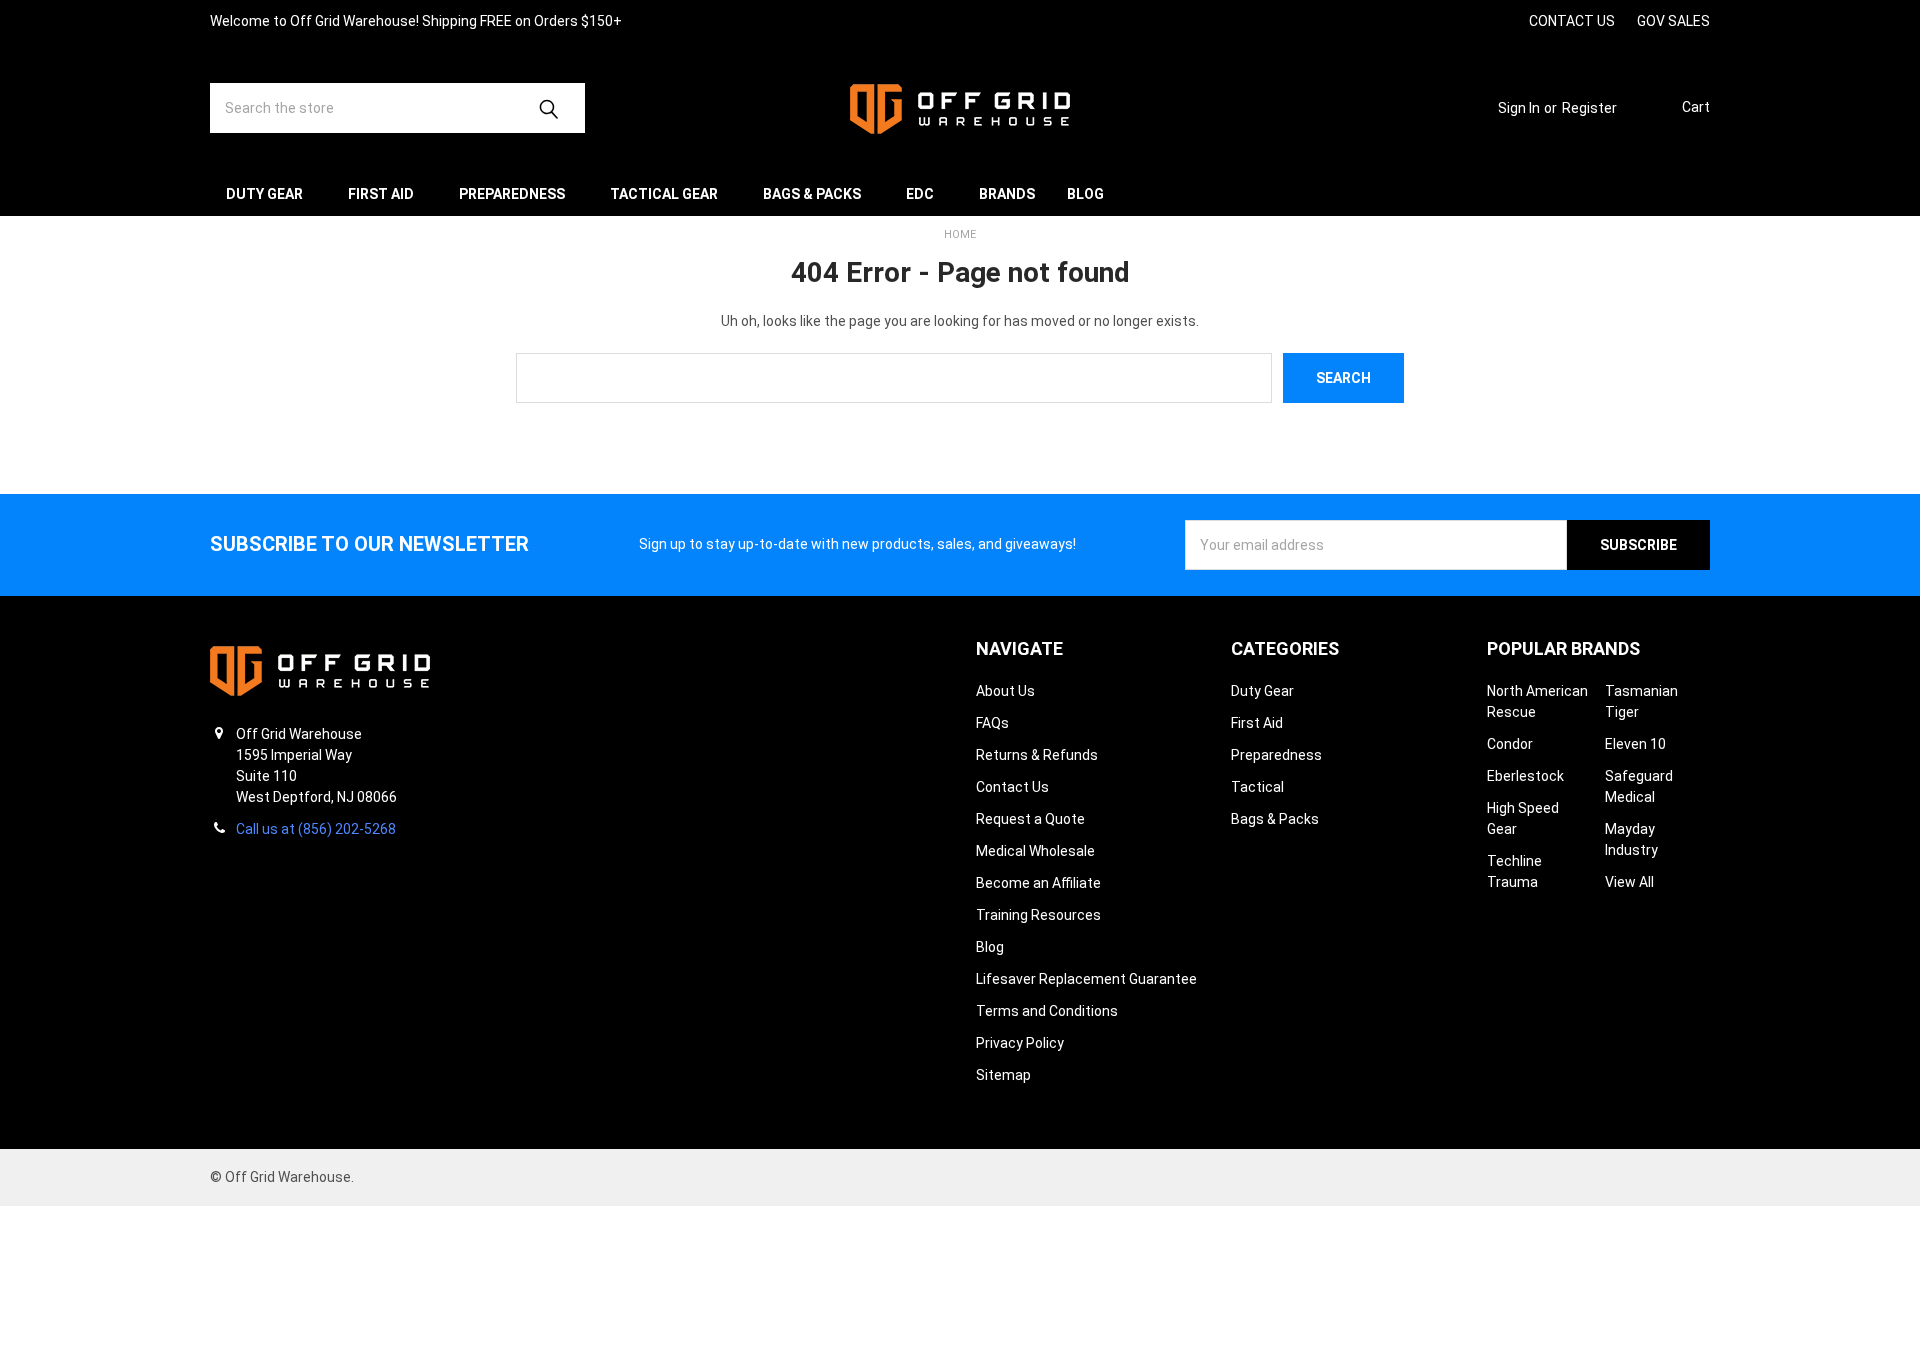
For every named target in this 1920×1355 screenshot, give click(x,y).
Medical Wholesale (1035, 851)
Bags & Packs (812, 194)
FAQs (992, 723)
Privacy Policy (1020, 1043)
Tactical (1257, 787)
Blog (1085, 194)
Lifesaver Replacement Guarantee (1086, 979)
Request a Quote (1030, 819)
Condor (1510, 744)
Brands (1007, 194)
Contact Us (1012, 787)
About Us (1005, 691)
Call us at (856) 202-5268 (316, 829)
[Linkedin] (1502, 20)
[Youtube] (1466, 20)
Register (1589, 108)
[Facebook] (1430, 20)
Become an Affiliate (1038, 883)
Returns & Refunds (1037, 755)
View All (1629, 882)
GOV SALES (1673, 21)
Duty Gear (264, 194)
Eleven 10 (1635, 744)
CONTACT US (1572, 21)
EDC (920, 194)
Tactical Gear (664, 194)
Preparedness (512, 194)
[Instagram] (1394, 20)
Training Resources (1038, 915)
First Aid (381, 194)
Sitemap (1003, 1075)
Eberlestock (1525, 776)
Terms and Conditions (1047, 1011)
